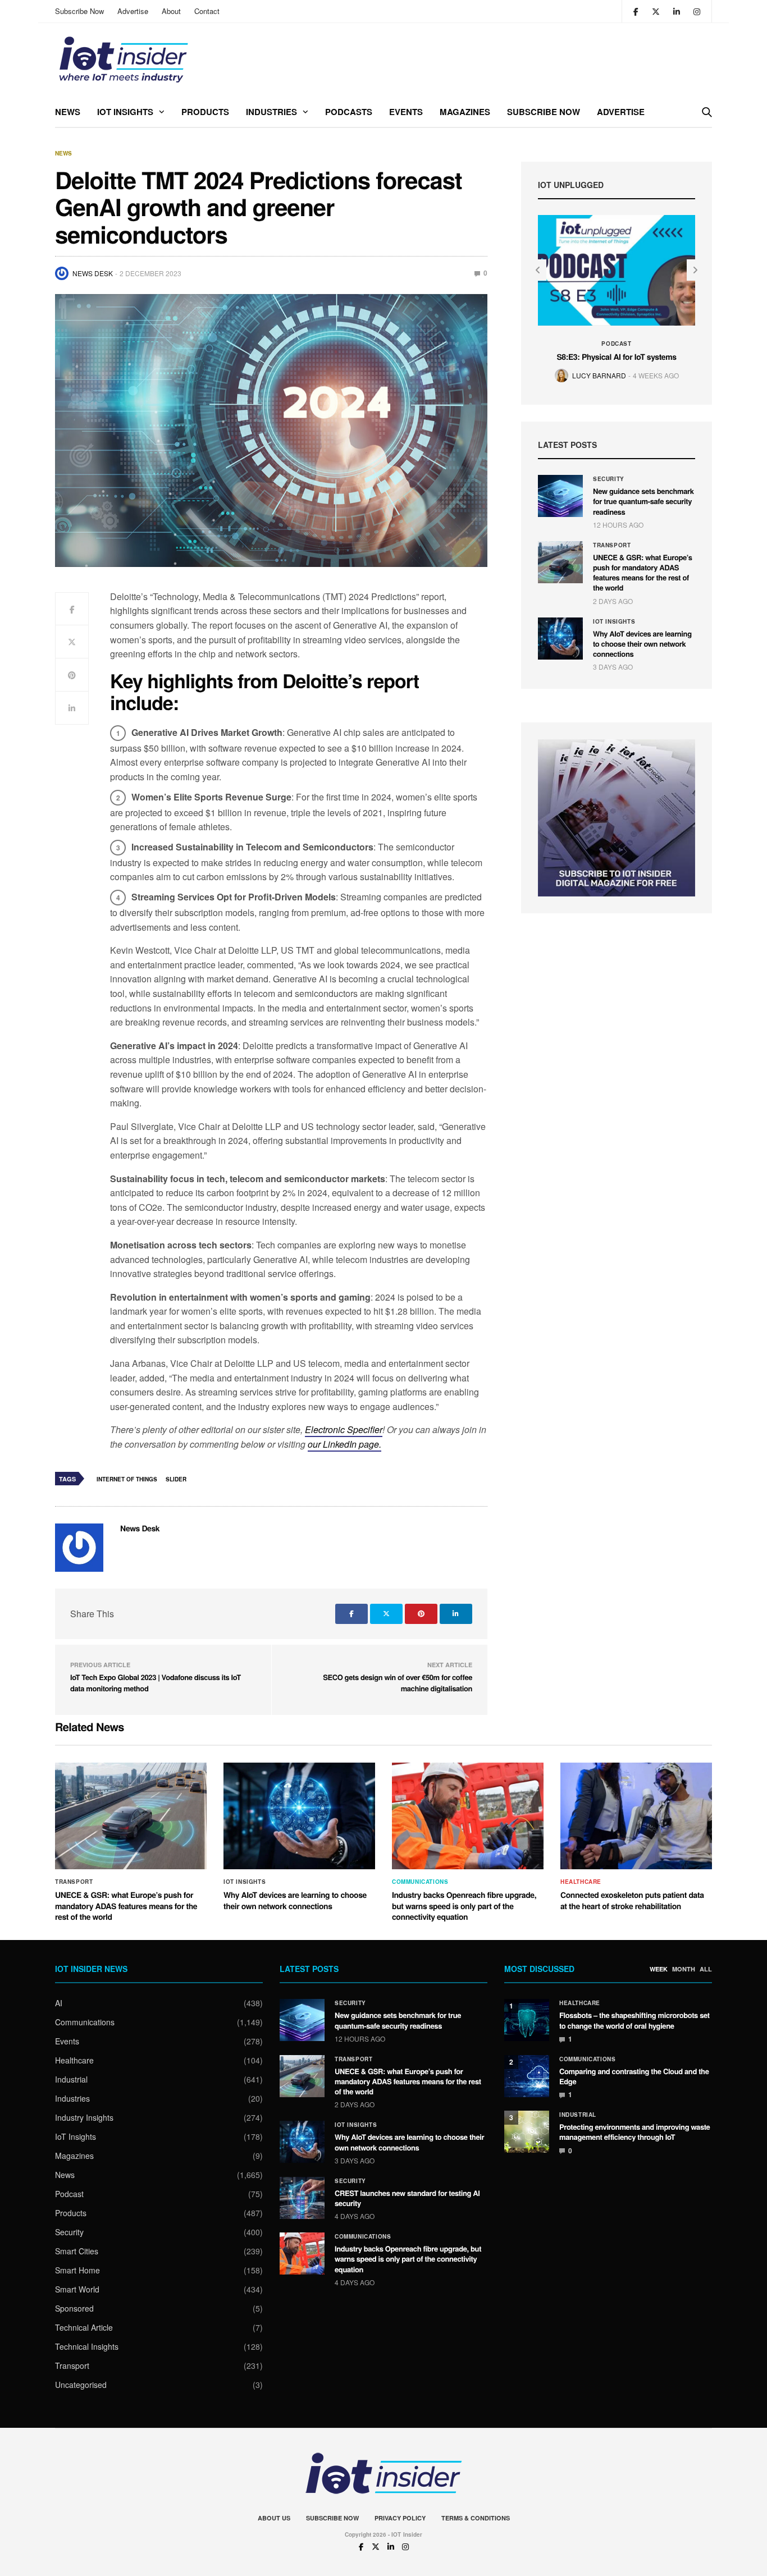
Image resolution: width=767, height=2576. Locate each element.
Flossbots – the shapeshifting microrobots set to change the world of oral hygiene (634, 2020)
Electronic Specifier (344, 1429)
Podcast (616, 344)
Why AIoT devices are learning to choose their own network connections (642, 644)
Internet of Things (127, 1479)
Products (205, 112)
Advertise (133, 11)
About (171, 11)
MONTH (684, 1969)
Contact (207, 11)
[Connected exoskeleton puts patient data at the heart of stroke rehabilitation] (636, 1816)
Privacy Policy (400, 2518)
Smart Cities (77, 2251)
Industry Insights (84, 2117)
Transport (612, 545)
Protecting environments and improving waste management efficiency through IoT (634, 2132)
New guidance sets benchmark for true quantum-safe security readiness (643, 501)
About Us (274, 2518)
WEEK (659, 1969)
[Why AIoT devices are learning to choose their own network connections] (560, 639)
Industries (271, 112)
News (68, 112)
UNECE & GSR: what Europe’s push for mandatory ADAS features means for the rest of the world (643, 573)
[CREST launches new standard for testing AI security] (302, 2198)
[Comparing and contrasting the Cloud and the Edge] (527, 2076)
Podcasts (349, 112)
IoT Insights (125, 112)
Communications (420, 1882)
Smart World (77, 2289)
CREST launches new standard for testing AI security (407, 2198)
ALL (706, 1969)
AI (59, 2003)
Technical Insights (87, 2346)
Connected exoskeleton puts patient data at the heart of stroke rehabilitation (632, 1901)
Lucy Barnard (599, 375)
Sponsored (74, 2308)
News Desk (93, 273)
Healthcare (581, 1882)
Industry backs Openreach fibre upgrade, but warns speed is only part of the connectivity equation (464, 1906)
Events (406, 112)
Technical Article (84, 2327)
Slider (176, 1479)
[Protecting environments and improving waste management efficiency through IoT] (527, 2132)
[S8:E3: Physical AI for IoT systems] (617, 270)
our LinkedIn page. (344, 1444)
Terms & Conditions (476, 2518)
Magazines (465, 112)
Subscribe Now (79, 11)
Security (609, 479)
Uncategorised (81, 2385)
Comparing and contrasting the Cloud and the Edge (634, 2076)
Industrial (71, 2079)
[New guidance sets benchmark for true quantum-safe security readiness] (560, 496)
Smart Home (77, 2270)
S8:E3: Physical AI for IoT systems (616, 357)
